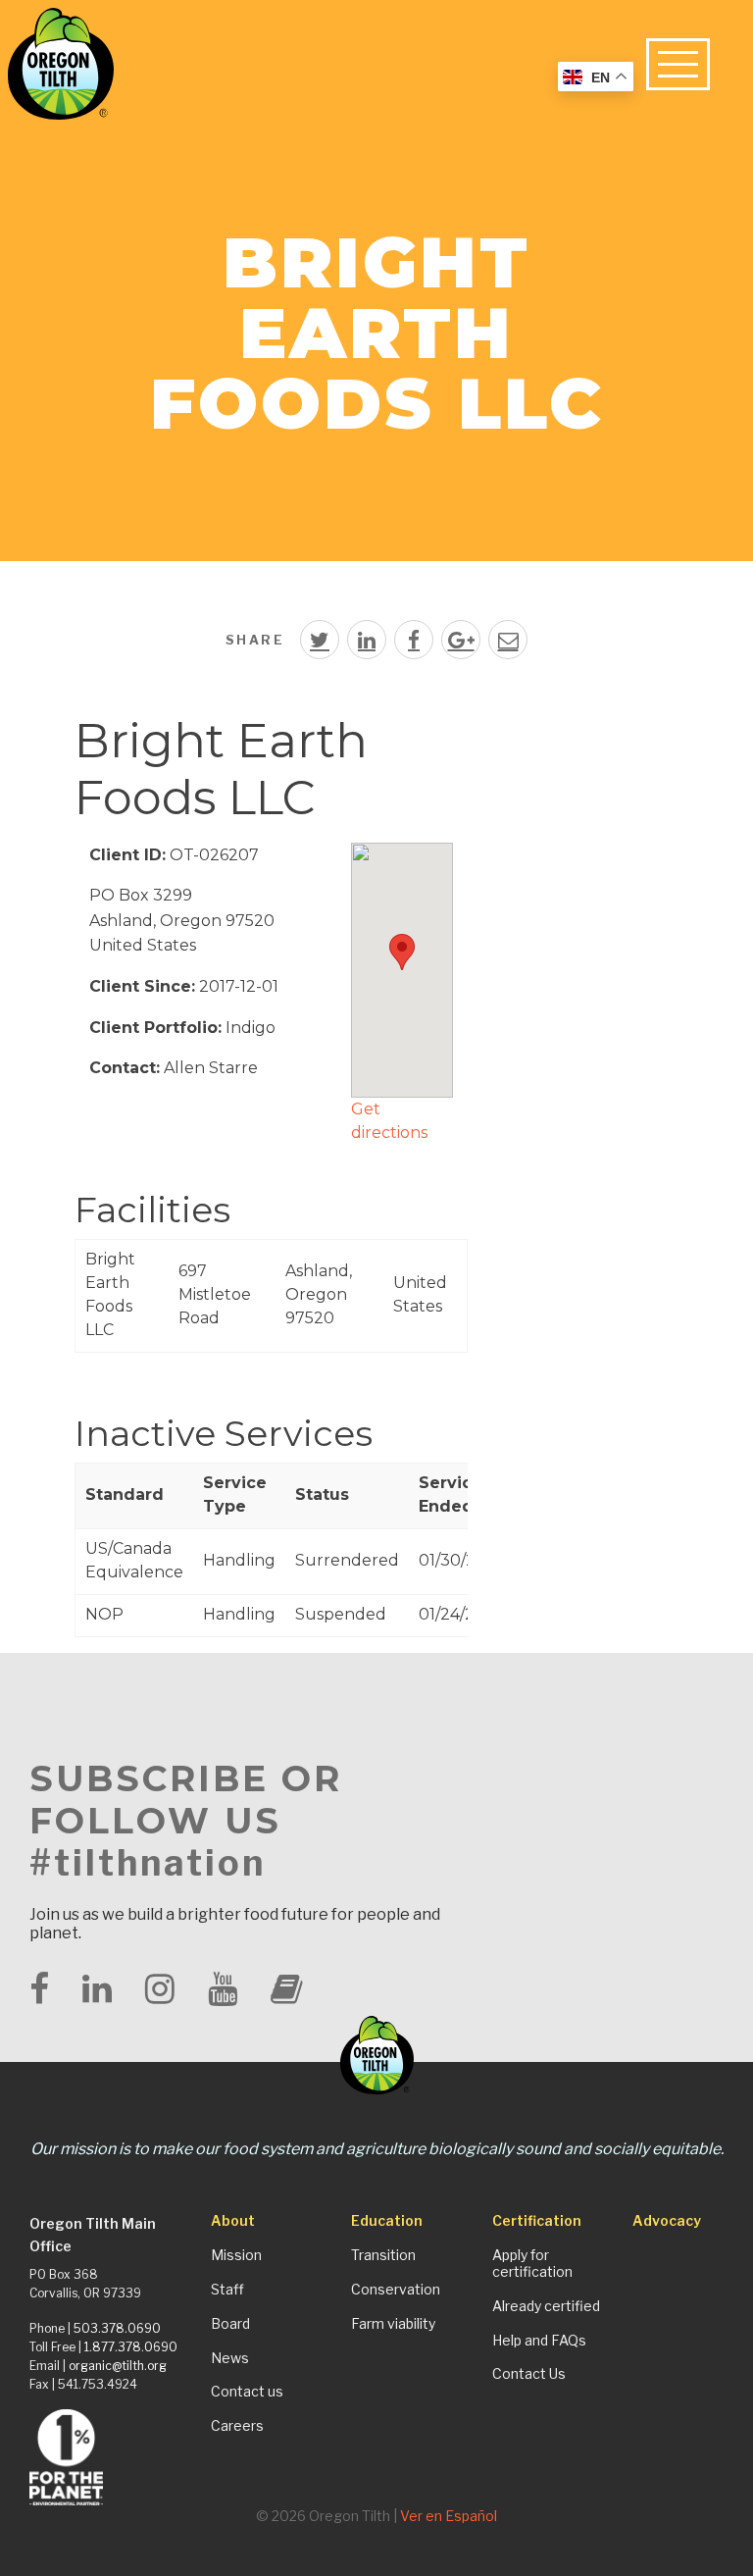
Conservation (396, 2290)
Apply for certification (532, 2264)
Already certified (546, 2306)
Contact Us (529, 2374)
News (230, 2358)
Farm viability (393, 2324)
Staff (227, 2290)
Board (230, 2324)
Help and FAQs (539, 2341)
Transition (383, 2255)
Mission (236, 2255)
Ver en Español (449, 2516)
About (233, 2221)
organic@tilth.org (118, 2366)
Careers (237, 2426)
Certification (537, 2221)
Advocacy (667, 2221)
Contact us (247, 2392)
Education (387, 2221)
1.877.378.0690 (131, 2347)
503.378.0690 (117, 2328)
